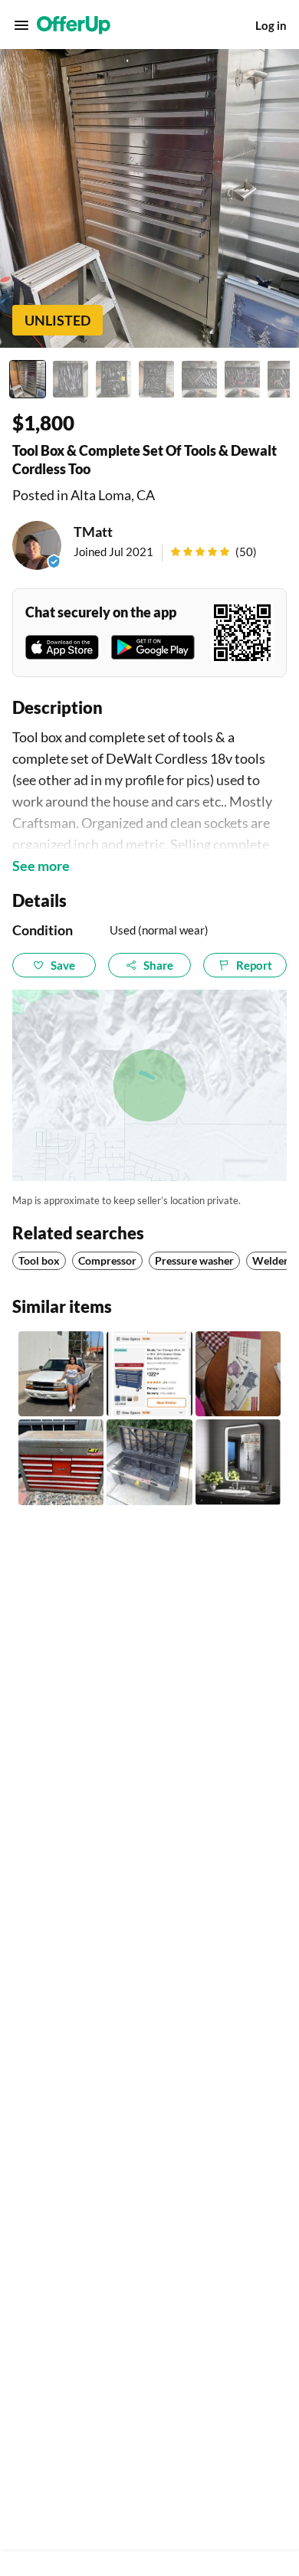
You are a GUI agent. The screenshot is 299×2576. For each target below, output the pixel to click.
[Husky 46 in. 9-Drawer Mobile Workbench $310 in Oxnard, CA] (149, 1374)
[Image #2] (71, 379)
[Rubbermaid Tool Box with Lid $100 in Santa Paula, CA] (149, 1462)
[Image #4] (156, 379)
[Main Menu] (21, 25)
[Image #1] (28, 379)
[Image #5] (199, 379)
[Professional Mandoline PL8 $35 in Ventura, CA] (238, 1374)
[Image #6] (242, 379)
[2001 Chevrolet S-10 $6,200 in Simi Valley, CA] (61, 1374)
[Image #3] (113, 379)
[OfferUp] (74, 25)
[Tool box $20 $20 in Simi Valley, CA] (61, 1462)
